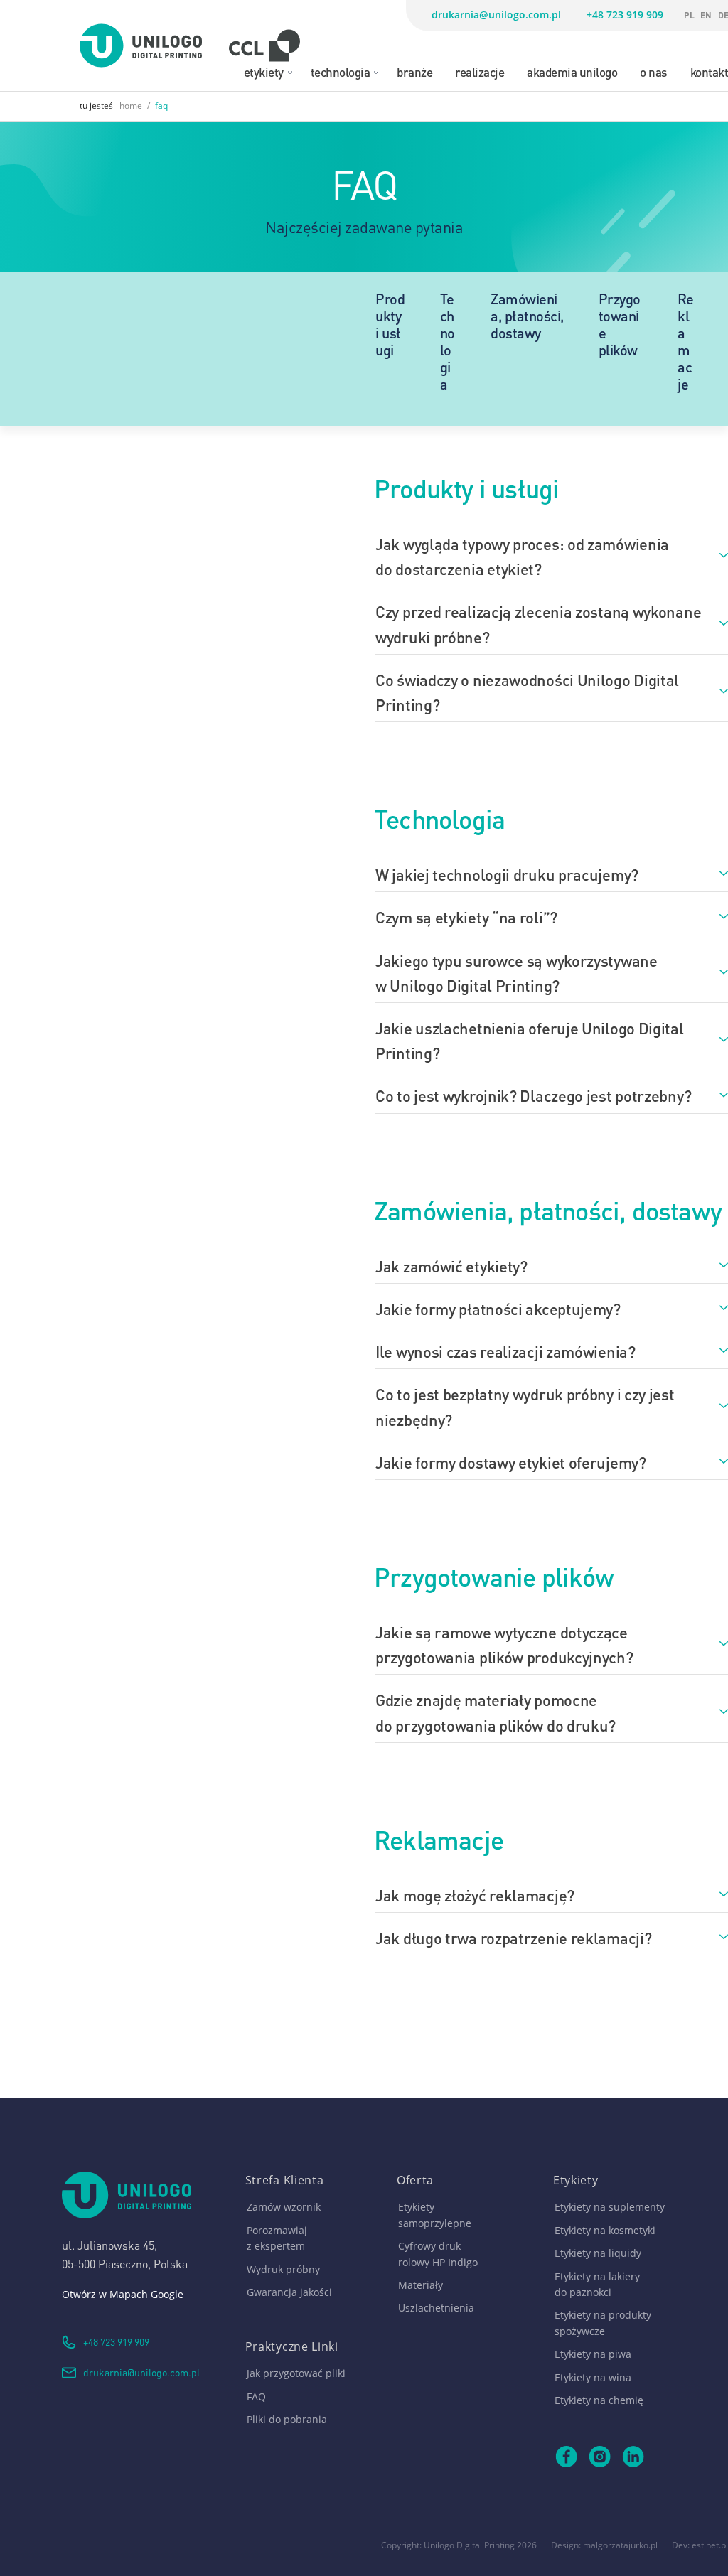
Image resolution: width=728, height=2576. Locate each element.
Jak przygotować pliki (296, 2373)
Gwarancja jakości (289, 2292)
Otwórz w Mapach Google (123, 2294)
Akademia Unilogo (572, 71)
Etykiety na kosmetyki (605, 2230)
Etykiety (264, 71)
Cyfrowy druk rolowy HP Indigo (438, 2254)
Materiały (421, 2285)
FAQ (256, 2397)
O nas (654, 71)
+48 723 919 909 (625, 15)
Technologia (341, 71)
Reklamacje (685, 340)
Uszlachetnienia (436, 2308)
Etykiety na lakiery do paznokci (597, 2284)
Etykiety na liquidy (598, 2253)
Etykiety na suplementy (610, 2207)
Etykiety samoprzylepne (435, 2215)
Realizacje (480, 71)
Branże (414, 71)
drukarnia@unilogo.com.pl (496, 15)
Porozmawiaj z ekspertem (277, 2238)
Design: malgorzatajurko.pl (604, 2545)
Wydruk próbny (283, 2269)
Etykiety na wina (593, 2377)
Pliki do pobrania (287, 2419)
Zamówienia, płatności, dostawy (527, 315)
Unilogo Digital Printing (469, 2545)
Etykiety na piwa (593, 2354)
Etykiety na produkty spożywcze (603, 2323)
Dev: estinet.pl (700, 2545)
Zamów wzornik (284, 2207)
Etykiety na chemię (599, 2400)
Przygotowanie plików (620, 323)
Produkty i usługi (390, 323)
